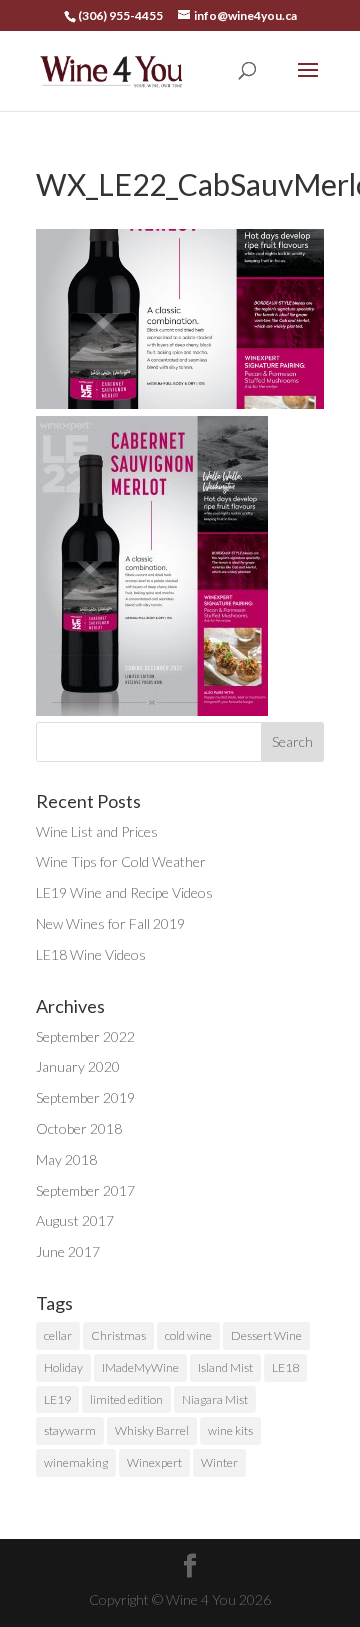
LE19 (57, 1399)
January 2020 (78, 1066)
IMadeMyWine (140, 1367)
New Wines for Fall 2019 (110, 923)
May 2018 (66, 1159)
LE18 (285, 1367)
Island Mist (225, 1367)
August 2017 (75, 1220)
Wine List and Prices (97, 831)
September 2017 (85, 1190)
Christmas (118, 1335)
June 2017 (68, 1251)
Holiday (63, 1367)
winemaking (76, 1462)
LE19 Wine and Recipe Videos (124, 892)
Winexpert (154, 1462)
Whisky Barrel (152, 1430)
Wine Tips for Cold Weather (121, 861)
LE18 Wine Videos (91, 954)
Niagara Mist (215, 1399)
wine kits (230, 1430)
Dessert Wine (266, 1335)
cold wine (188, 1335)
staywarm (70, 1430)
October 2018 (79, 1128)
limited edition (126, 1399)
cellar (58, 1335)
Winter (219, 1462)
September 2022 (85, 1036)
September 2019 (85, 1097)
